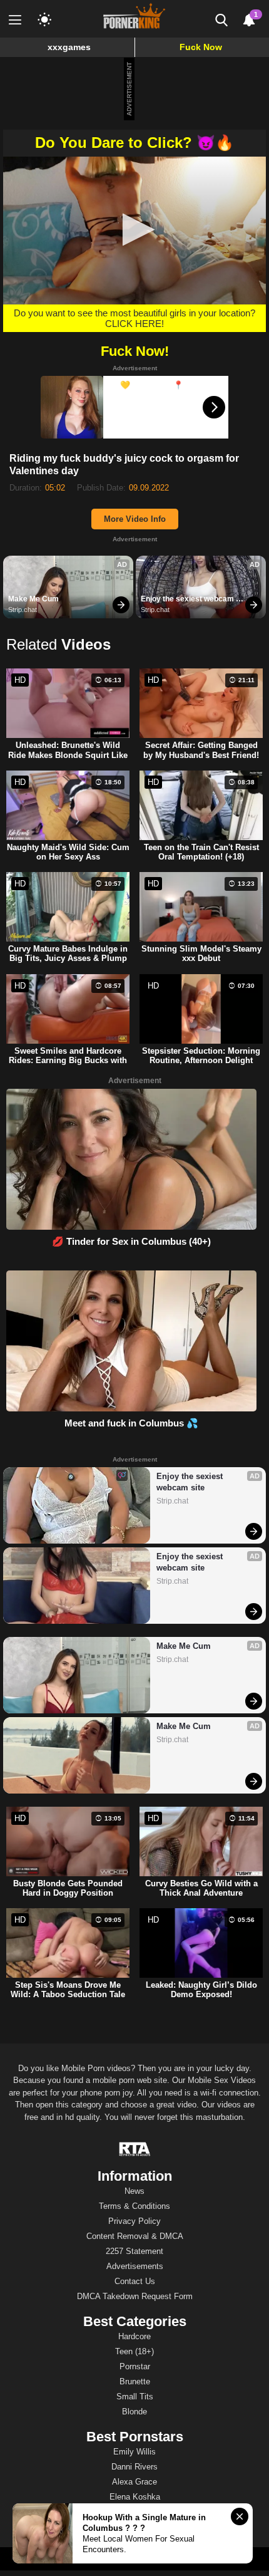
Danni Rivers (134, 2467)
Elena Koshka (135, 2497)
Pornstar (135, 2366)
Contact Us (135, 2281)
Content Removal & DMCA (135, 2236)
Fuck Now (201, 47)
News (134, 2191)
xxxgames (69, 47)
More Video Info (135, 519)
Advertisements (135, 2266)
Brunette (135, 2381)
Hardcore (134, 2336)
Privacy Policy (134, 2221)
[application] (134, 231)
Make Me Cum (33, 599)
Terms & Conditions (134, 2206)
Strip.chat (23, 610)
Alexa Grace (134, 2482)
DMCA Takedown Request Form (135, 2296)
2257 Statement (134, 2251)
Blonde (134, 2412)
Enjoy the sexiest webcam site (188, 600)
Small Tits (135, 2397)
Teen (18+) (134, 2351)
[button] (135, 230)
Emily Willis (134, 2452)
